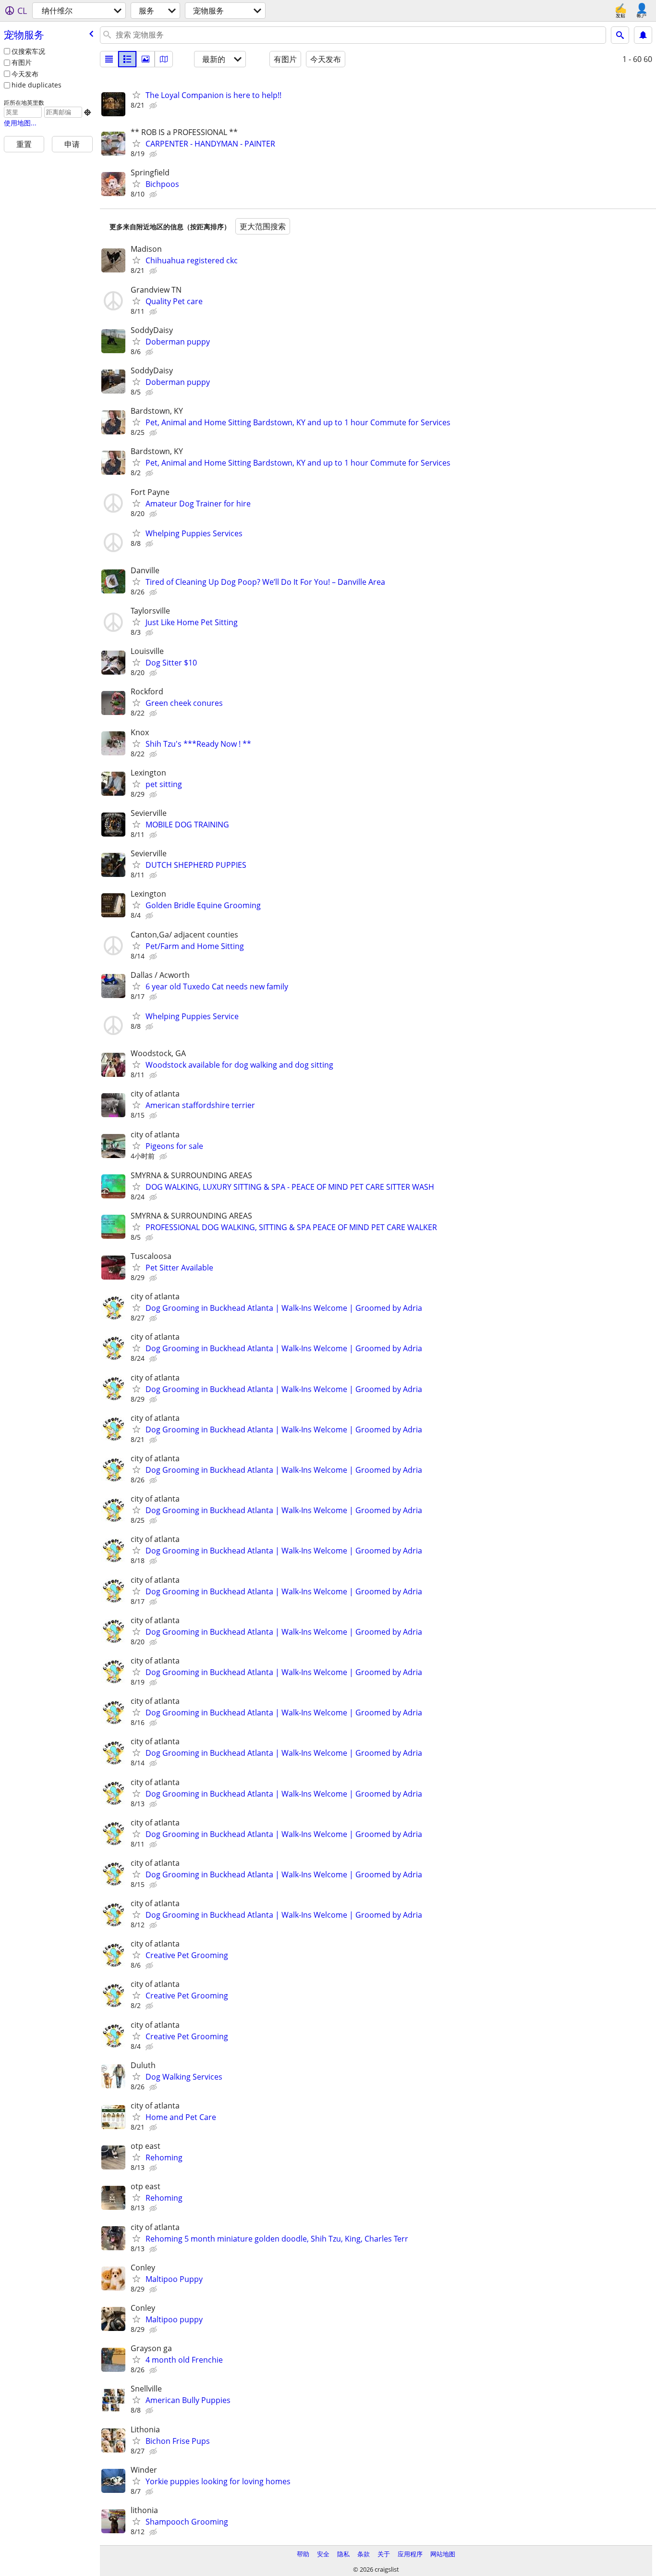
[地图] (164, 59)
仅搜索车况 (28, 51)
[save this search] (643, 35)
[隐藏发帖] (154, 106)
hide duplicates (36, 85)
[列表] (109, 59)
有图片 (22, 62)
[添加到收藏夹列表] (136, 95)
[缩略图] (127, 59)
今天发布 (25, 74)
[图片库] (146, 59)
